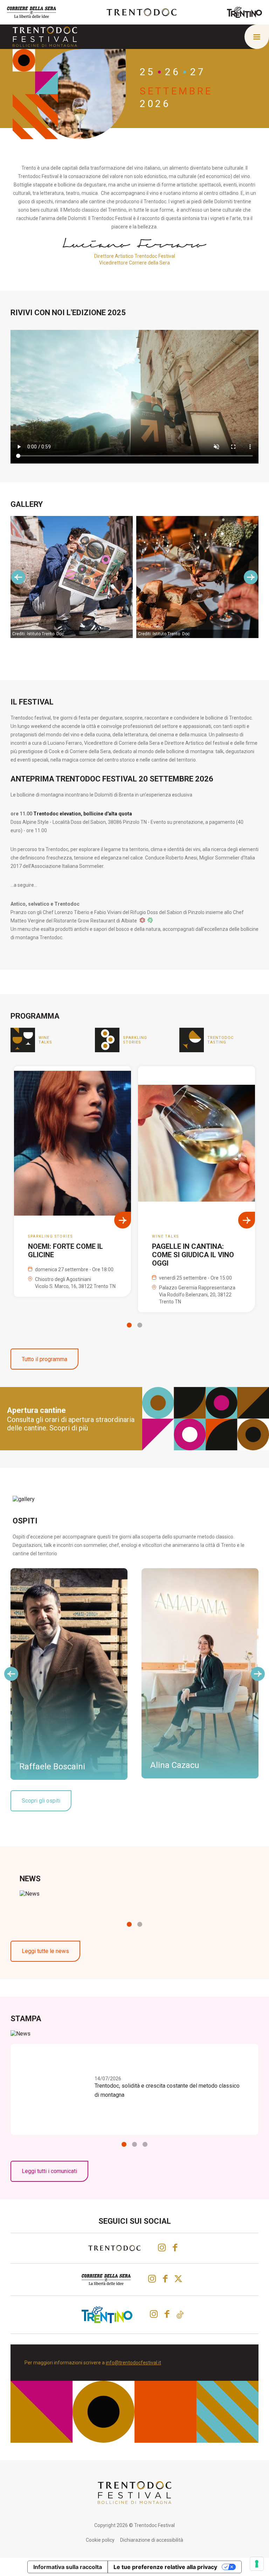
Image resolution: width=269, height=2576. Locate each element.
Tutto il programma (44, 1359)
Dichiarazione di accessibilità (152, 2540)
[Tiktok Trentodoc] (180, 2315)
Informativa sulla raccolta (68, 2567)
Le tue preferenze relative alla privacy (165, 2567)
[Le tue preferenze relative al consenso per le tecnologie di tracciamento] (257, 2564)
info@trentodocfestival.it (133, 2363)
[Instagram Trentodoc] (162, 2248)
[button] (129, 1325)
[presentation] (18, 577)
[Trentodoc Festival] (45, 37)
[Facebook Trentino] (167, 2314)
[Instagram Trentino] (154, 2314)
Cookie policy (100, 2540)
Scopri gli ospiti (41, 1801)
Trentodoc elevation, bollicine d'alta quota (83, 814)
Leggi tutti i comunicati (49, 2171)
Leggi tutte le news (45, 1951)
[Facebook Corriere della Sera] (165, 2279)
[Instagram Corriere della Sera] (152, 2279)
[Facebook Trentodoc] (175, 2248)
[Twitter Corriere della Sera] (179, 2279)
